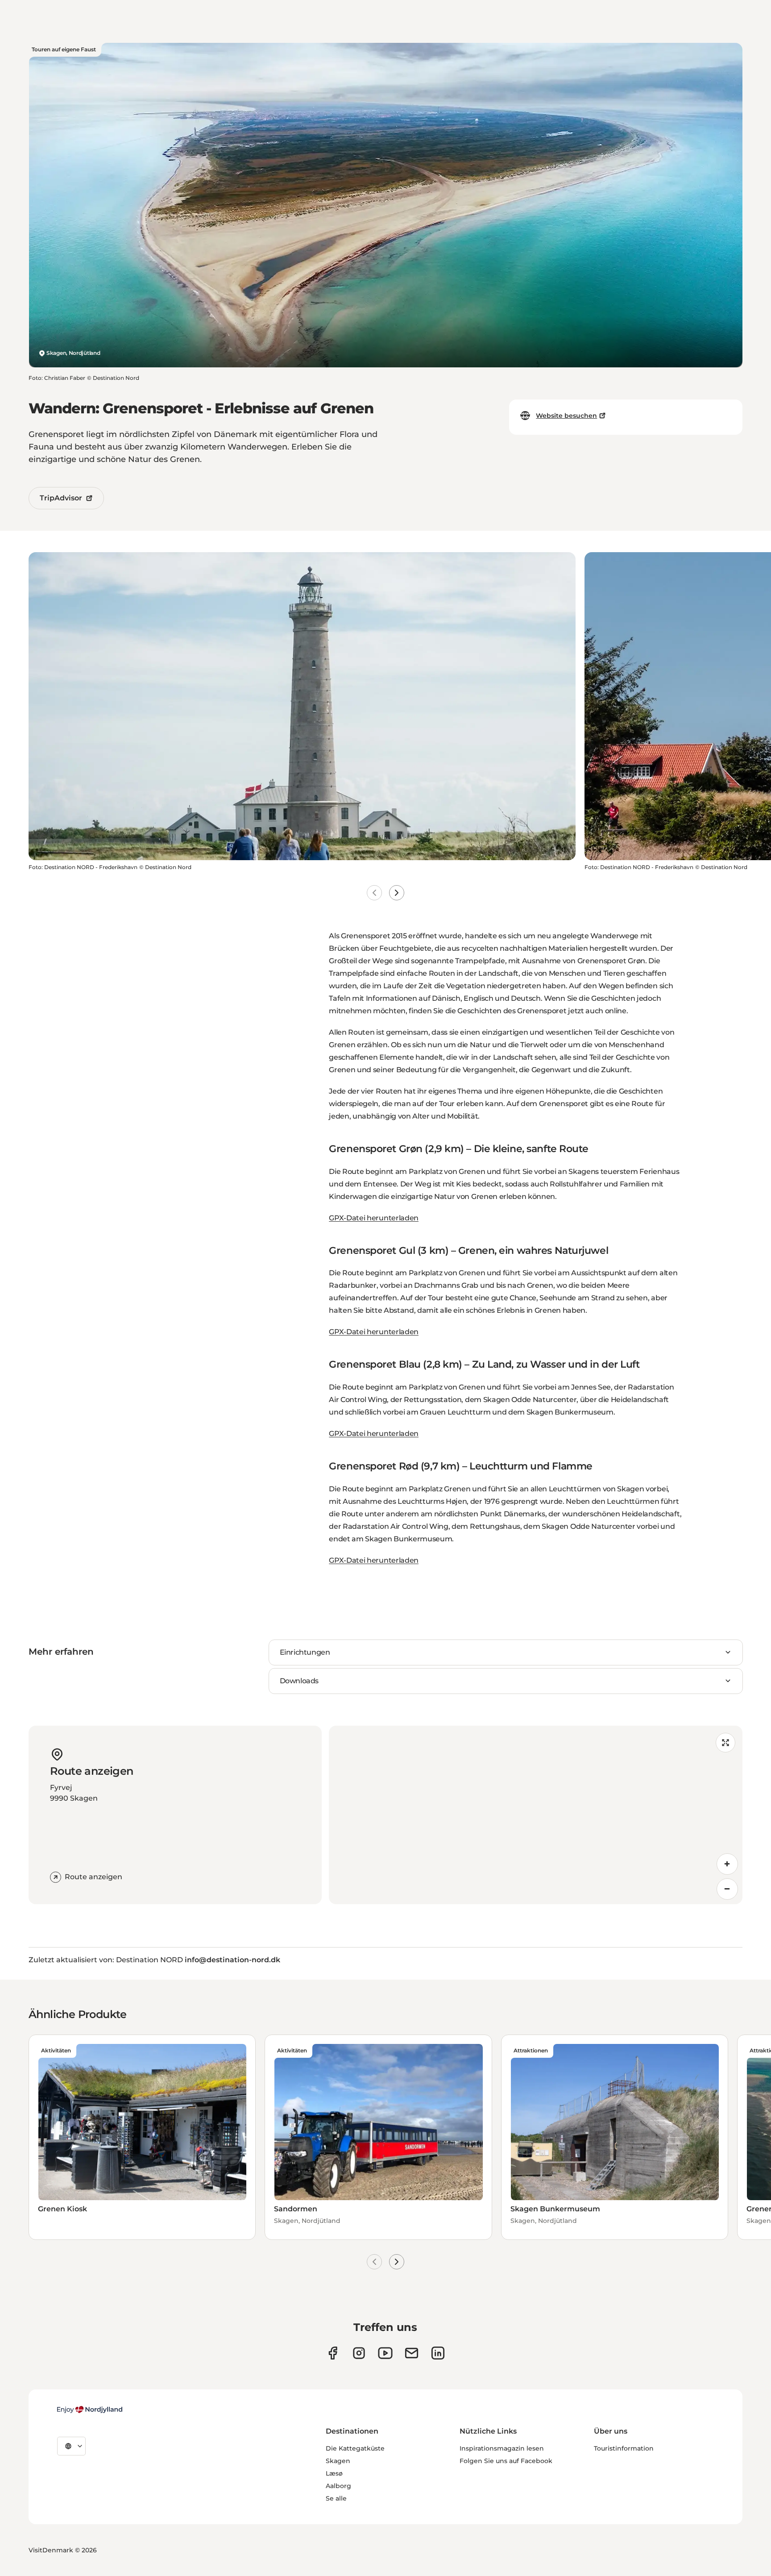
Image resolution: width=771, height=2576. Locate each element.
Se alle (336, 2498)
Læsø (334, 2473)
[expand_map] (725, 1743)
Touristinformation (624, 2448)
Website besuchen (566, 416)
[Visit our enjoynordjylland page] (333, 2353)
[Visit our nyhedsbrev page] (412, 2353)
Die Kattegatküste (355, 2448)
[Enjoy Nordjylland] (90, 2410)
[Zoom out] (727, 1889)
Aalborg (338, 2486)
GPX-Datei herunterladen (374, 1218)
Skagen (338, 2461)
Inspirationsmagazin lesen (502, 2448)
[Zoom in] (727, 1864)
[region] (536, 1815)
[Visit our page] (359, 2353)
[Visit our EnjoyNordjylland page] (385, 2353)
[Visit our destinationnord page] (438, 2353)
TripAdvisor (61, 498)
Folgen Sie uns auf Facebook (506, 2461)
